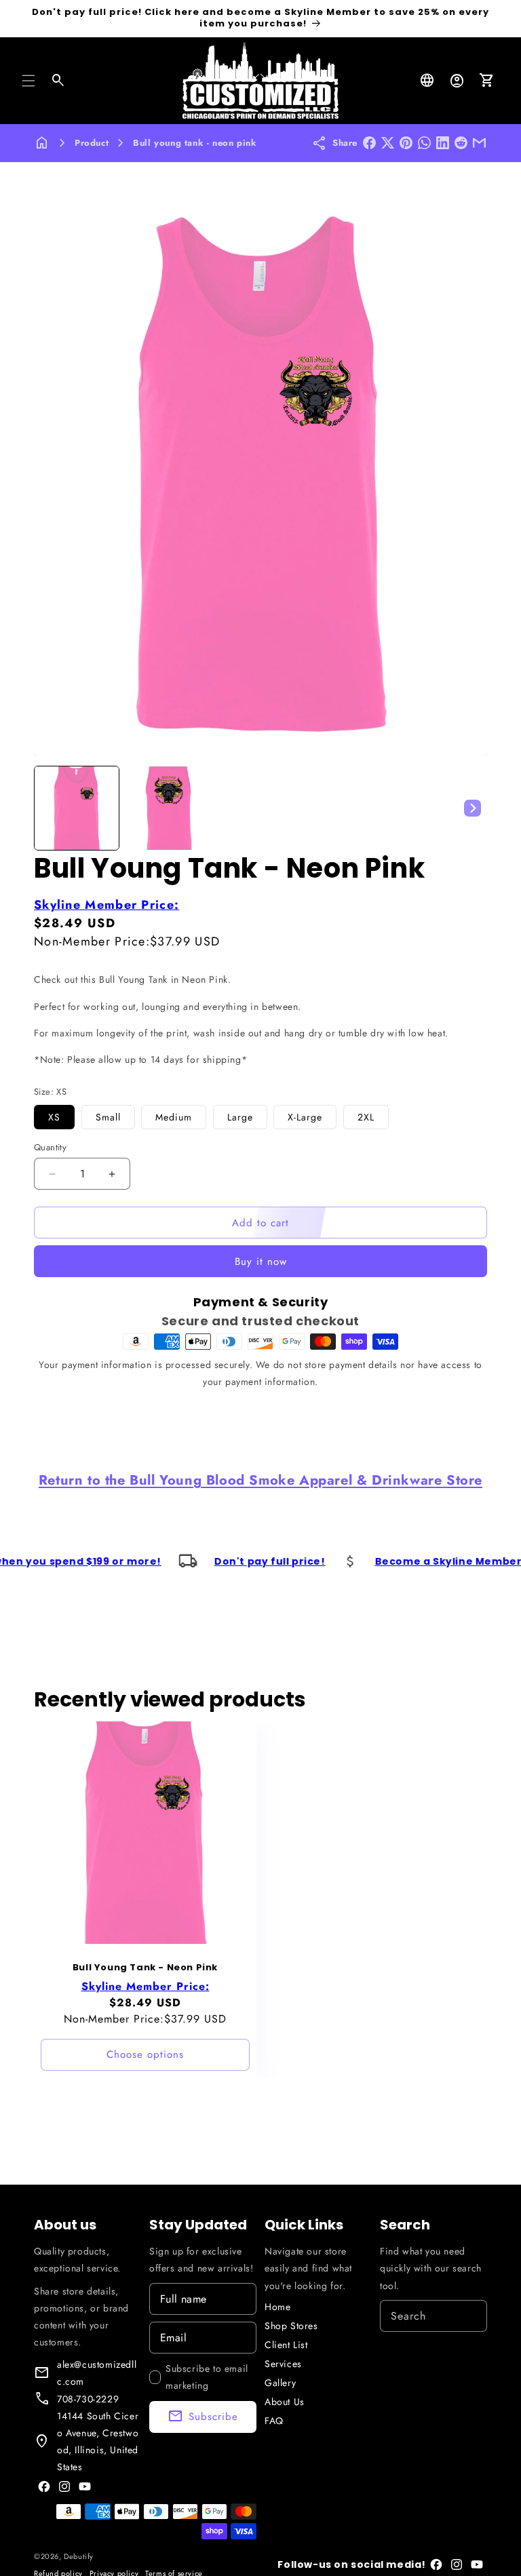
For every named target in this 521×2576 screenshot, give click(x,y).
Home (277, 2307)
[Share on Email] (479, 143)
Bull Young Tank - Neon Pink (145, 1968)
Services (283, 2364)
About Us (285, 2402)
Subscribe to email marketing (207, 2377)
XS (54, 1117)
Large (240, 1117)
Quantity (50, 1147)
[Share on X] (388, 143)
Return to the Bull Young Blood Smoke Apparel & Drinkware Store (260, 1480)
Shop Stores (291, 2326)
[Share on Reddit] (461, 143)
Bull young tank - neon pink (195, 143)
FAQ (274, 2421)
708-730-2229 (88, 2399)
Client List (286, 2345)
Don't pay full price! (206, 1561)
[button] (28, 81)
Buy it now (261, 1262)
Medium (174, 1117)
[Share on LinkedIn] (443, 143)
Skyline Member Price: (107, 905)
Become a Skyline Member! (386, 1561)
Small (108, 1117)
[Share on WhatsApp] (424, 143)
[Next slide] (472, 808)
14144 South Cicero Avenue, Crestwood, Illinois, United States (98, 2442)
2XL (366, 1117)
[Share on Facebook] (369, 143)
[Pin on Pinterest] (406, 143)
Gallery (280, 2383)
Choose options (145, 2055)
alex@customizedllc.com (97, 2373)
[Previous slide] (49, 808)
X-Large (305, 1117)
